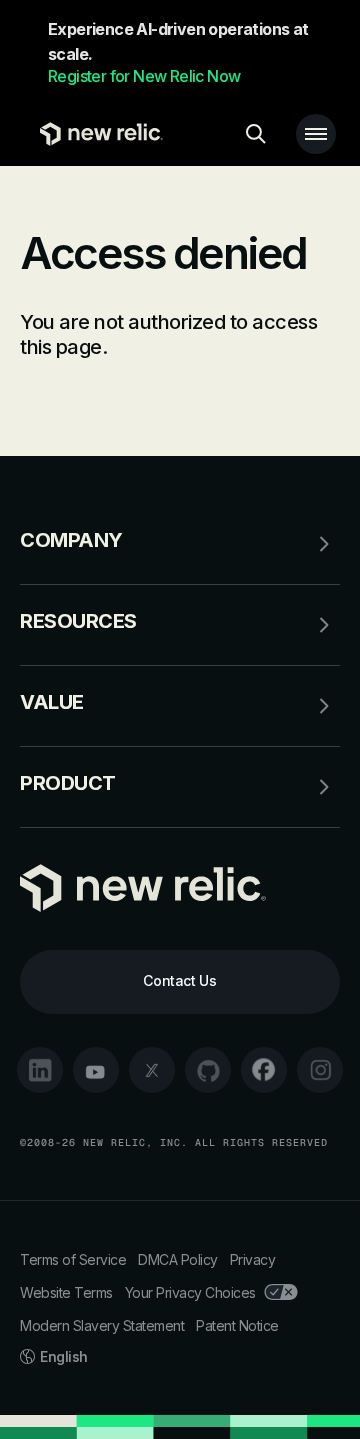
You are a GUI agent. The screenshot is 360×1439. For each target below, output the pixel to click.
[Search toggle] (256, 134)
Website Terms (66, 1292)
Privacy (253, 1259)
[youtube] (96, 1070)
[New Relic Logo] (96, 134)
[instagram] (320, 1070)
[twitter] (152, 1070)
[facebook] (264, 1070)
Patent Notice (237, 1325)
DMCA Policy (178, 1259)
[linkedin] (40, 1070)
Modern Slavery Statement (102, 1325)
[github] (208, 1070)
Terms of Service (73, 1259)
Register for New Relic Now (144, 76)
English (64, 1356)
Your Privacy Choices (190, 1292)
